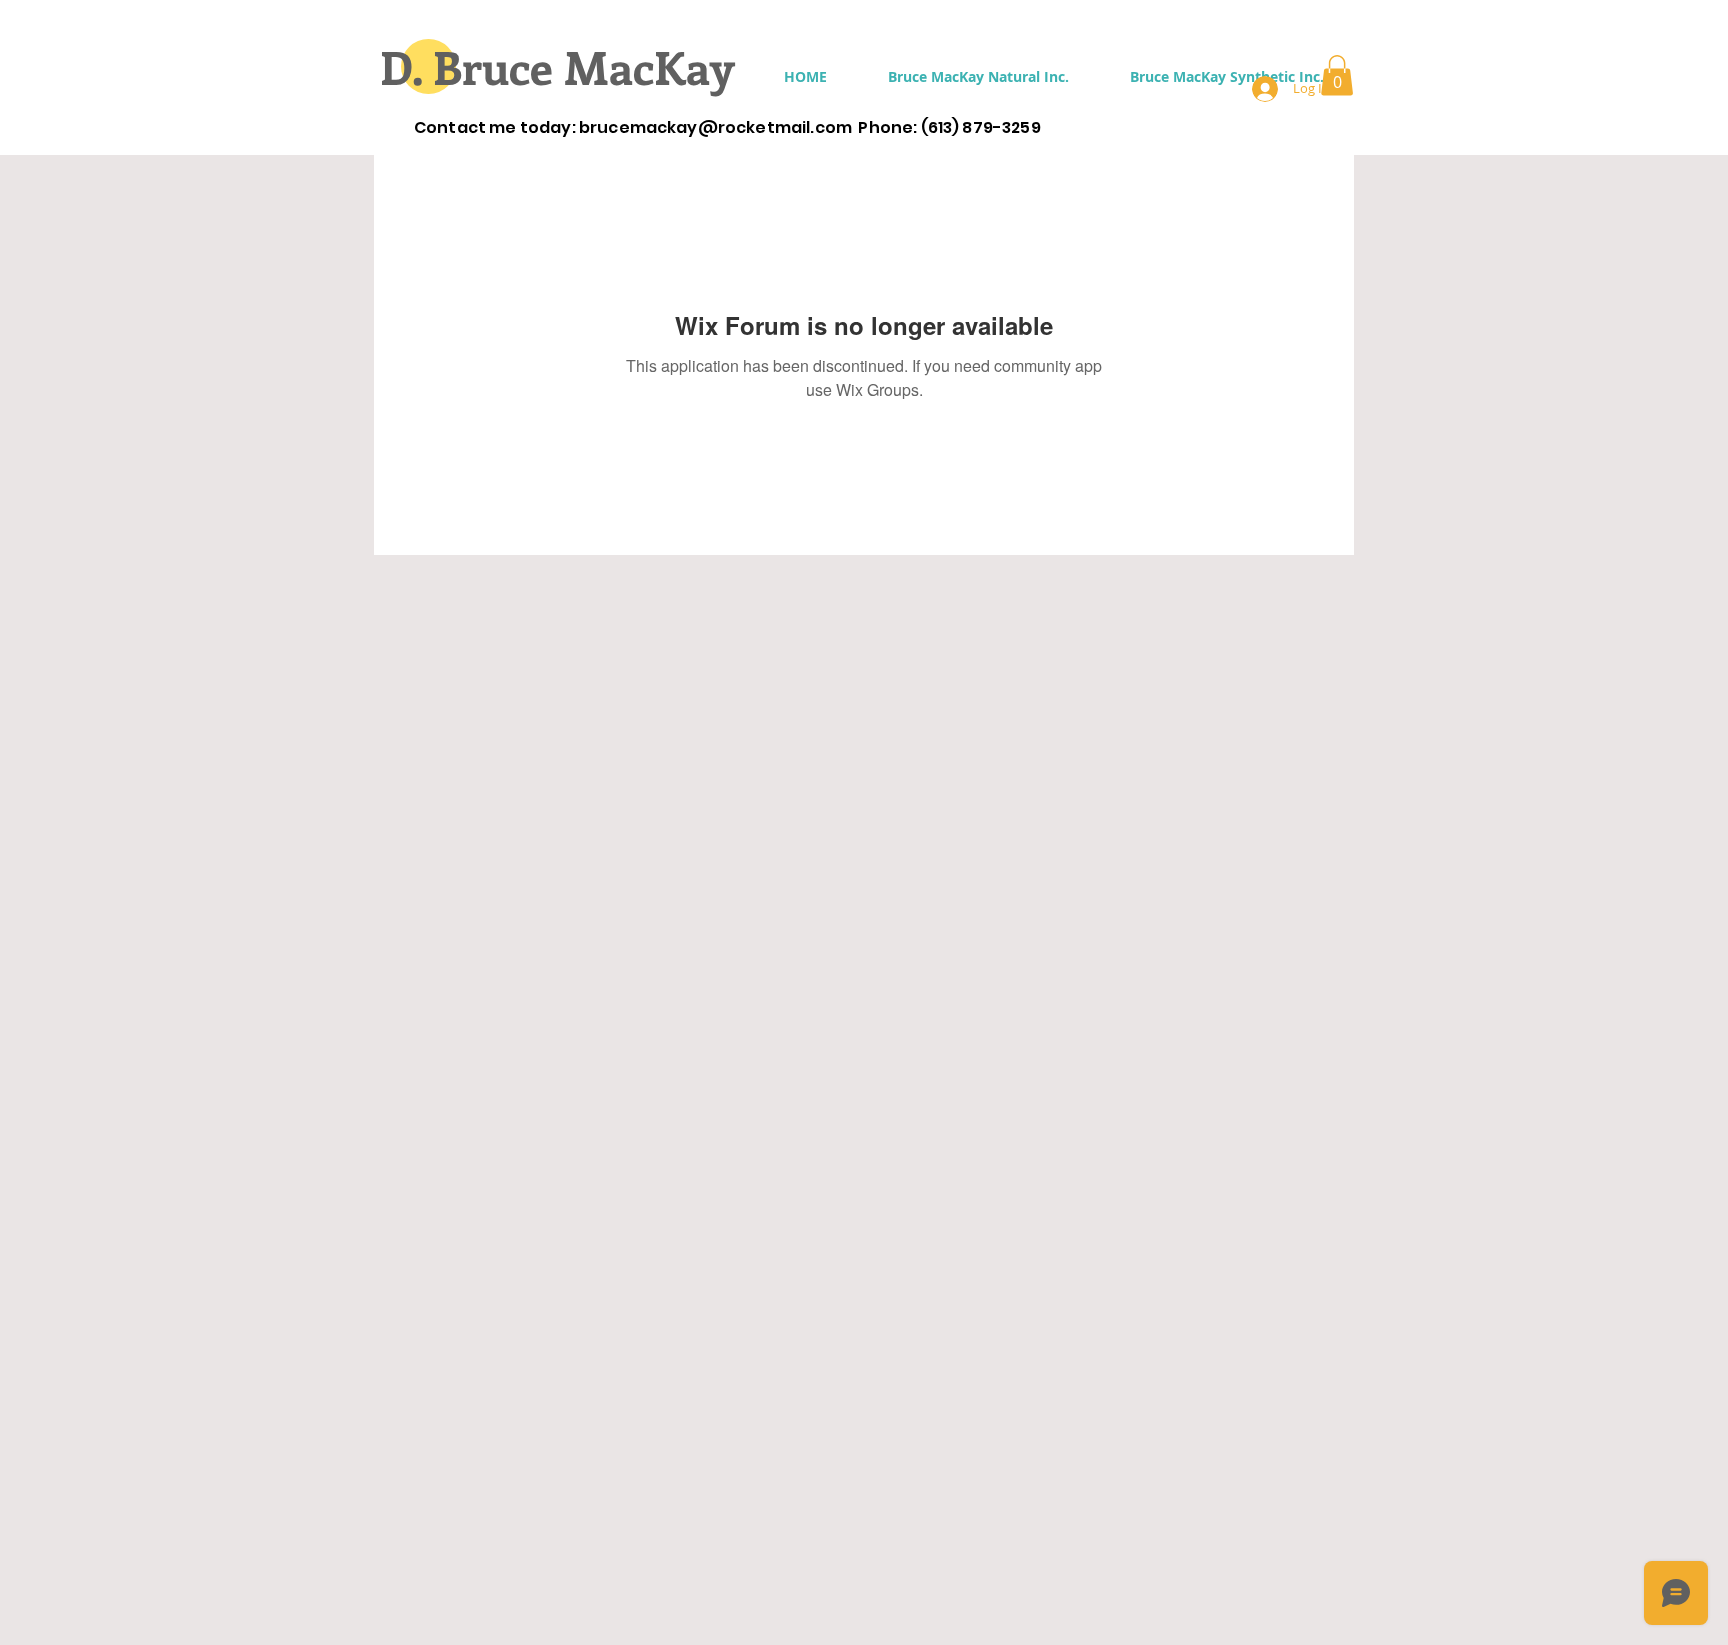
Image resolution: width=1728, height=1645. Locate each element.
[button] (978, 76)
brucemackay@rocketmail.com (715, 127)
